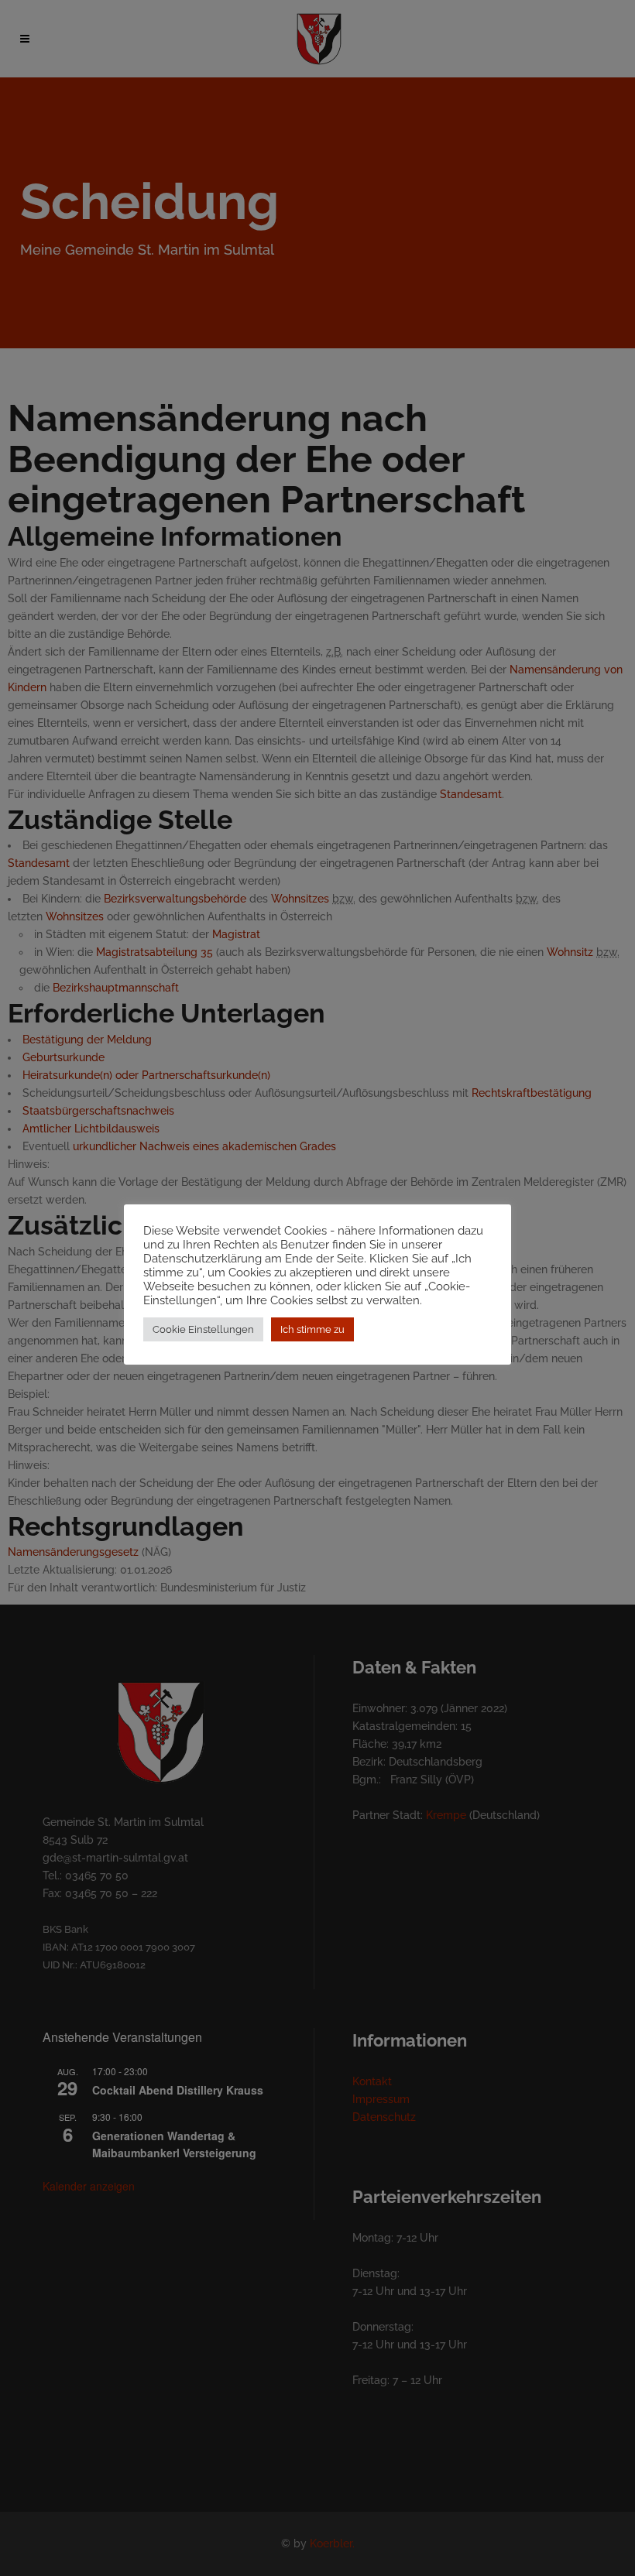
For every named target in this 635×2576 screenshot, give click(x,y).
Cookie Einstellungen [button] (203, 1329)
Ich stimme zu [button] (312, 1329)
